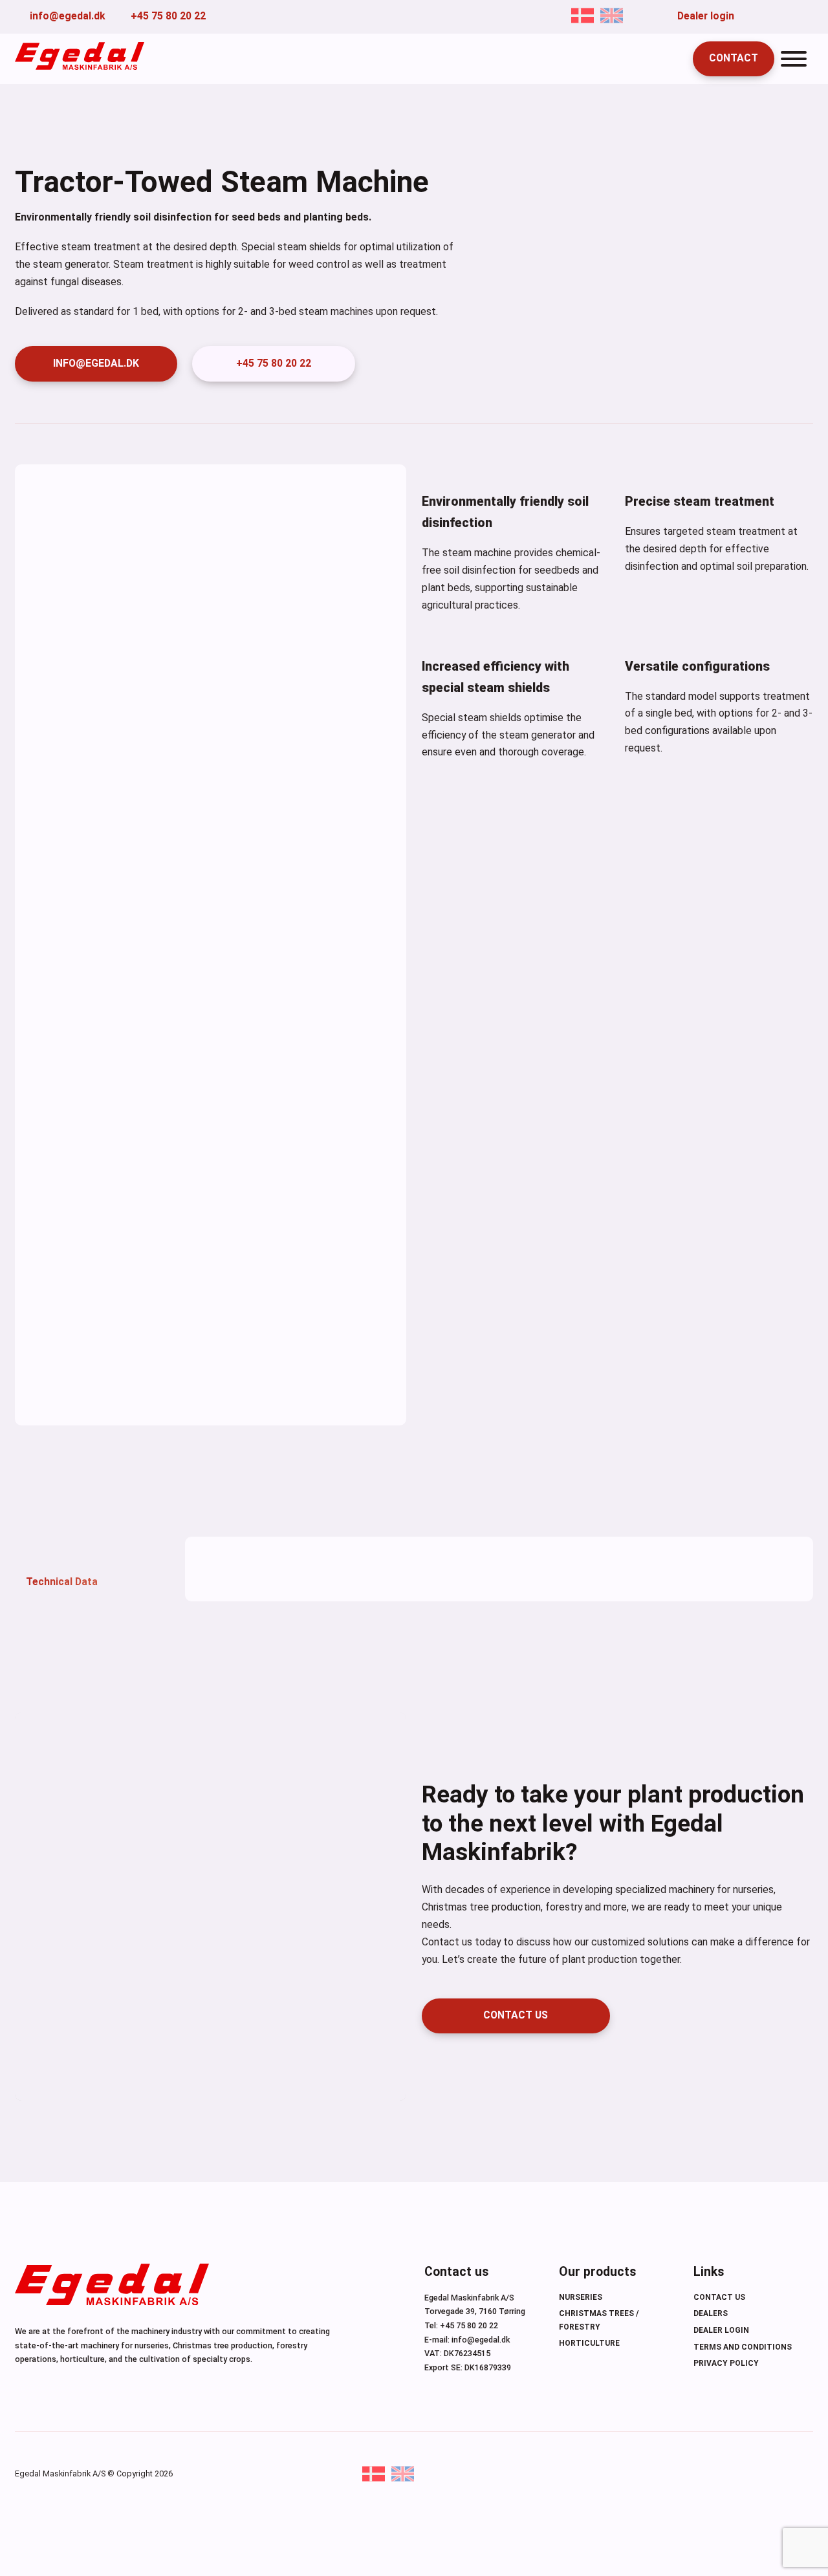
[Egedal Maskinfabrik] (112, 2287)
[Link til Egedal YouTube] (769, 16)
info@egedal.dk (96, 363)
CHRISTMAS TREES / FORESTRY (599, 2320)
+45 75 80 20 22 (274, 363)
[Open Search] (670, 59)
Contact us (719, 2297)
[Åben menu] (794, 59)
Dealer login (721, 2330)
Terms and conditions (743, 2347)
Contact (734, 58)
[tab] (93, 1569)
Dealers (711, 2313)
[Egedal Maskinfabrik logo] (80, 66)
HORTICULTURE (589, 2343)
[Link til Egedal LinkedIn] (789, 16)
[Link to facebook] (749, 16)
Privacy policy (726, 2363)
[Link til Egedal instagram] (809, 16)
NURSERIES (581, 2297)
